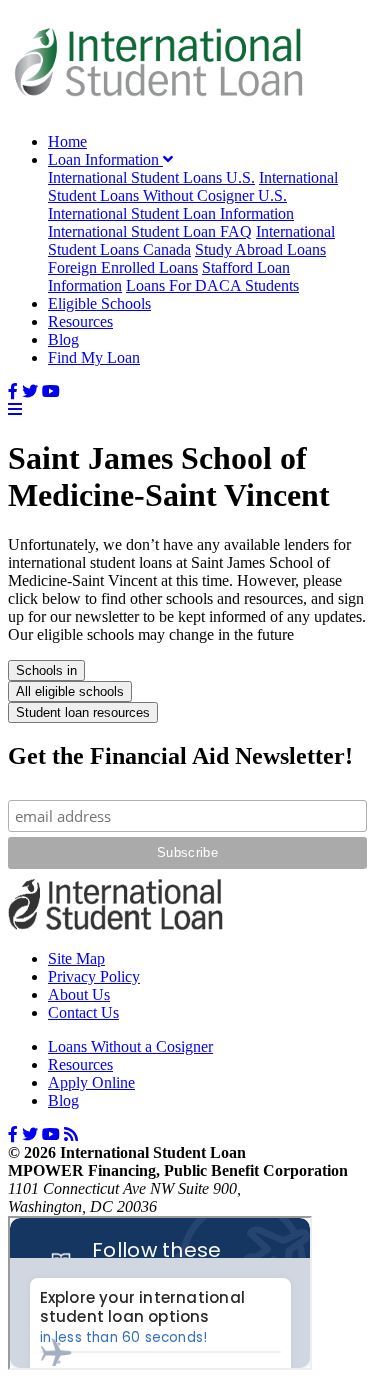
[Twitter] (30, 391)
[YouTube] (51, 391)
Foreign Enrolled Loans (123, 267)
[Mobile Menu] (15, 409)
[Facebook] (13, 391)
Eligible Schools (99, 303)
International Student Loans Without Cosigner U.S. (193, 186)
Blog (63, 339)
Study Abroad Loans (260, 249)
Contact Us (83, 1012)
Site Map (76, 958)
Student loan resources (83, 712)
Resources (80, 321)
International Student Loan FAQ (150, 231)
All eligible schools (70, 691)
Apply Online (91, 1082)
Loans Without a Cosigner (130, 1046)
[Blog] (71, 1134)
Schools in (46, 670)
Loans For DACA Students (212, 285)
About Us (79, 994)
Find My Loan (94, 357)
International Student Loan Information (171, 213)
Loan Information (105, 159)
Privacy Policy (94, 976)
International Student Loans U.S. (151, 177)
